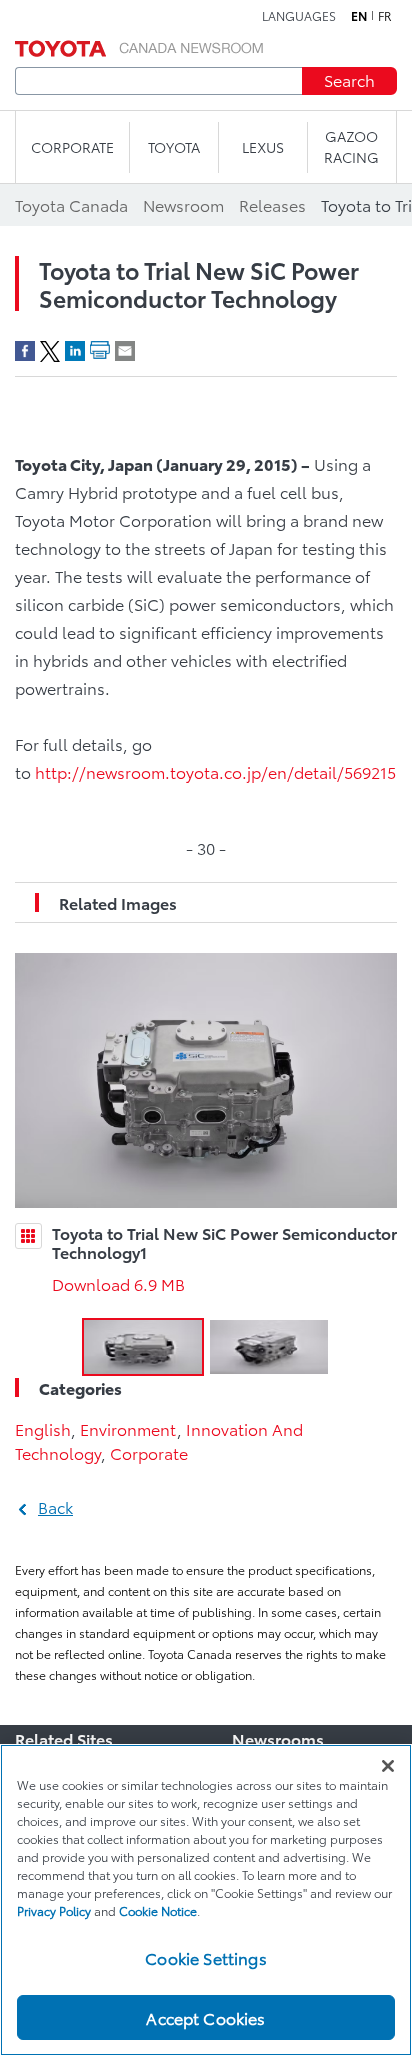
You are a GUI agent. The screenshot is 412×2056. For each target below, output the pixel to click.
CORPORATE (72, 147)
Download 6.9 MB (118, 1283)
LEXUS (263, 147)
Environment (128, 1428)
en (359, 16)
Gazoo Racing (351, 146)
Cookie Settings (205, 1957)
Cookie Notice (158, 1910)
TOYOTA (174, 147)
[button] (143, 1347)
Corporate (149, 1452)
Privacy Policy (54, 1910)
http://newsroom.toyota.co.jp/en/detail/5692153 (220, 771)
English (43, 1428)
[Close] (388, 1766)
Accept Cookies (205, 2017)
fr (385, 16)
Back (55, 1506)
